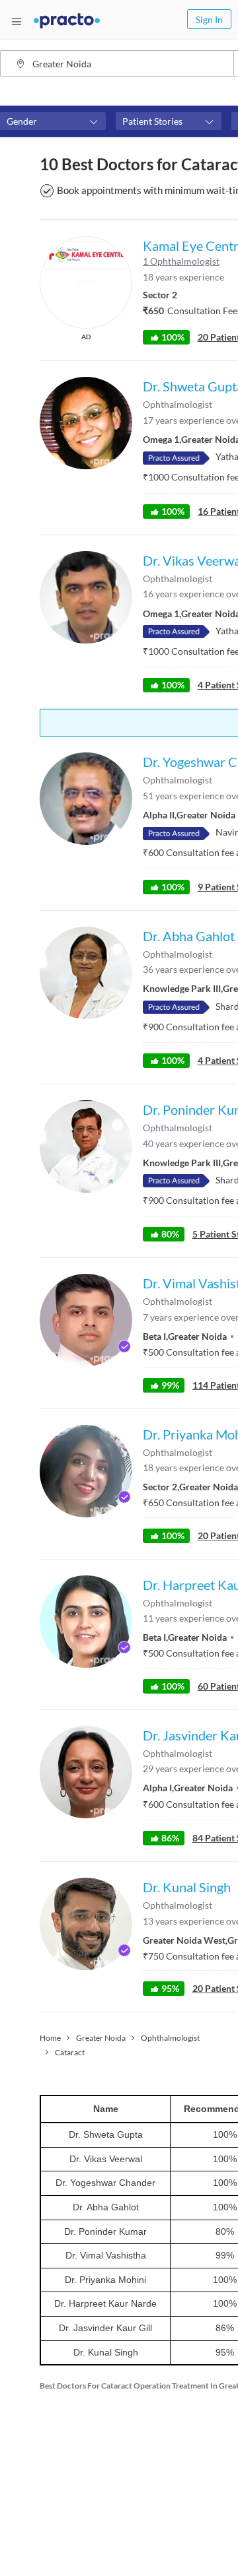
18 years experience (183, 277)
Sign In (209, 19)
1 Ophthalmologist (181, 261)
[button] (53, 121)
